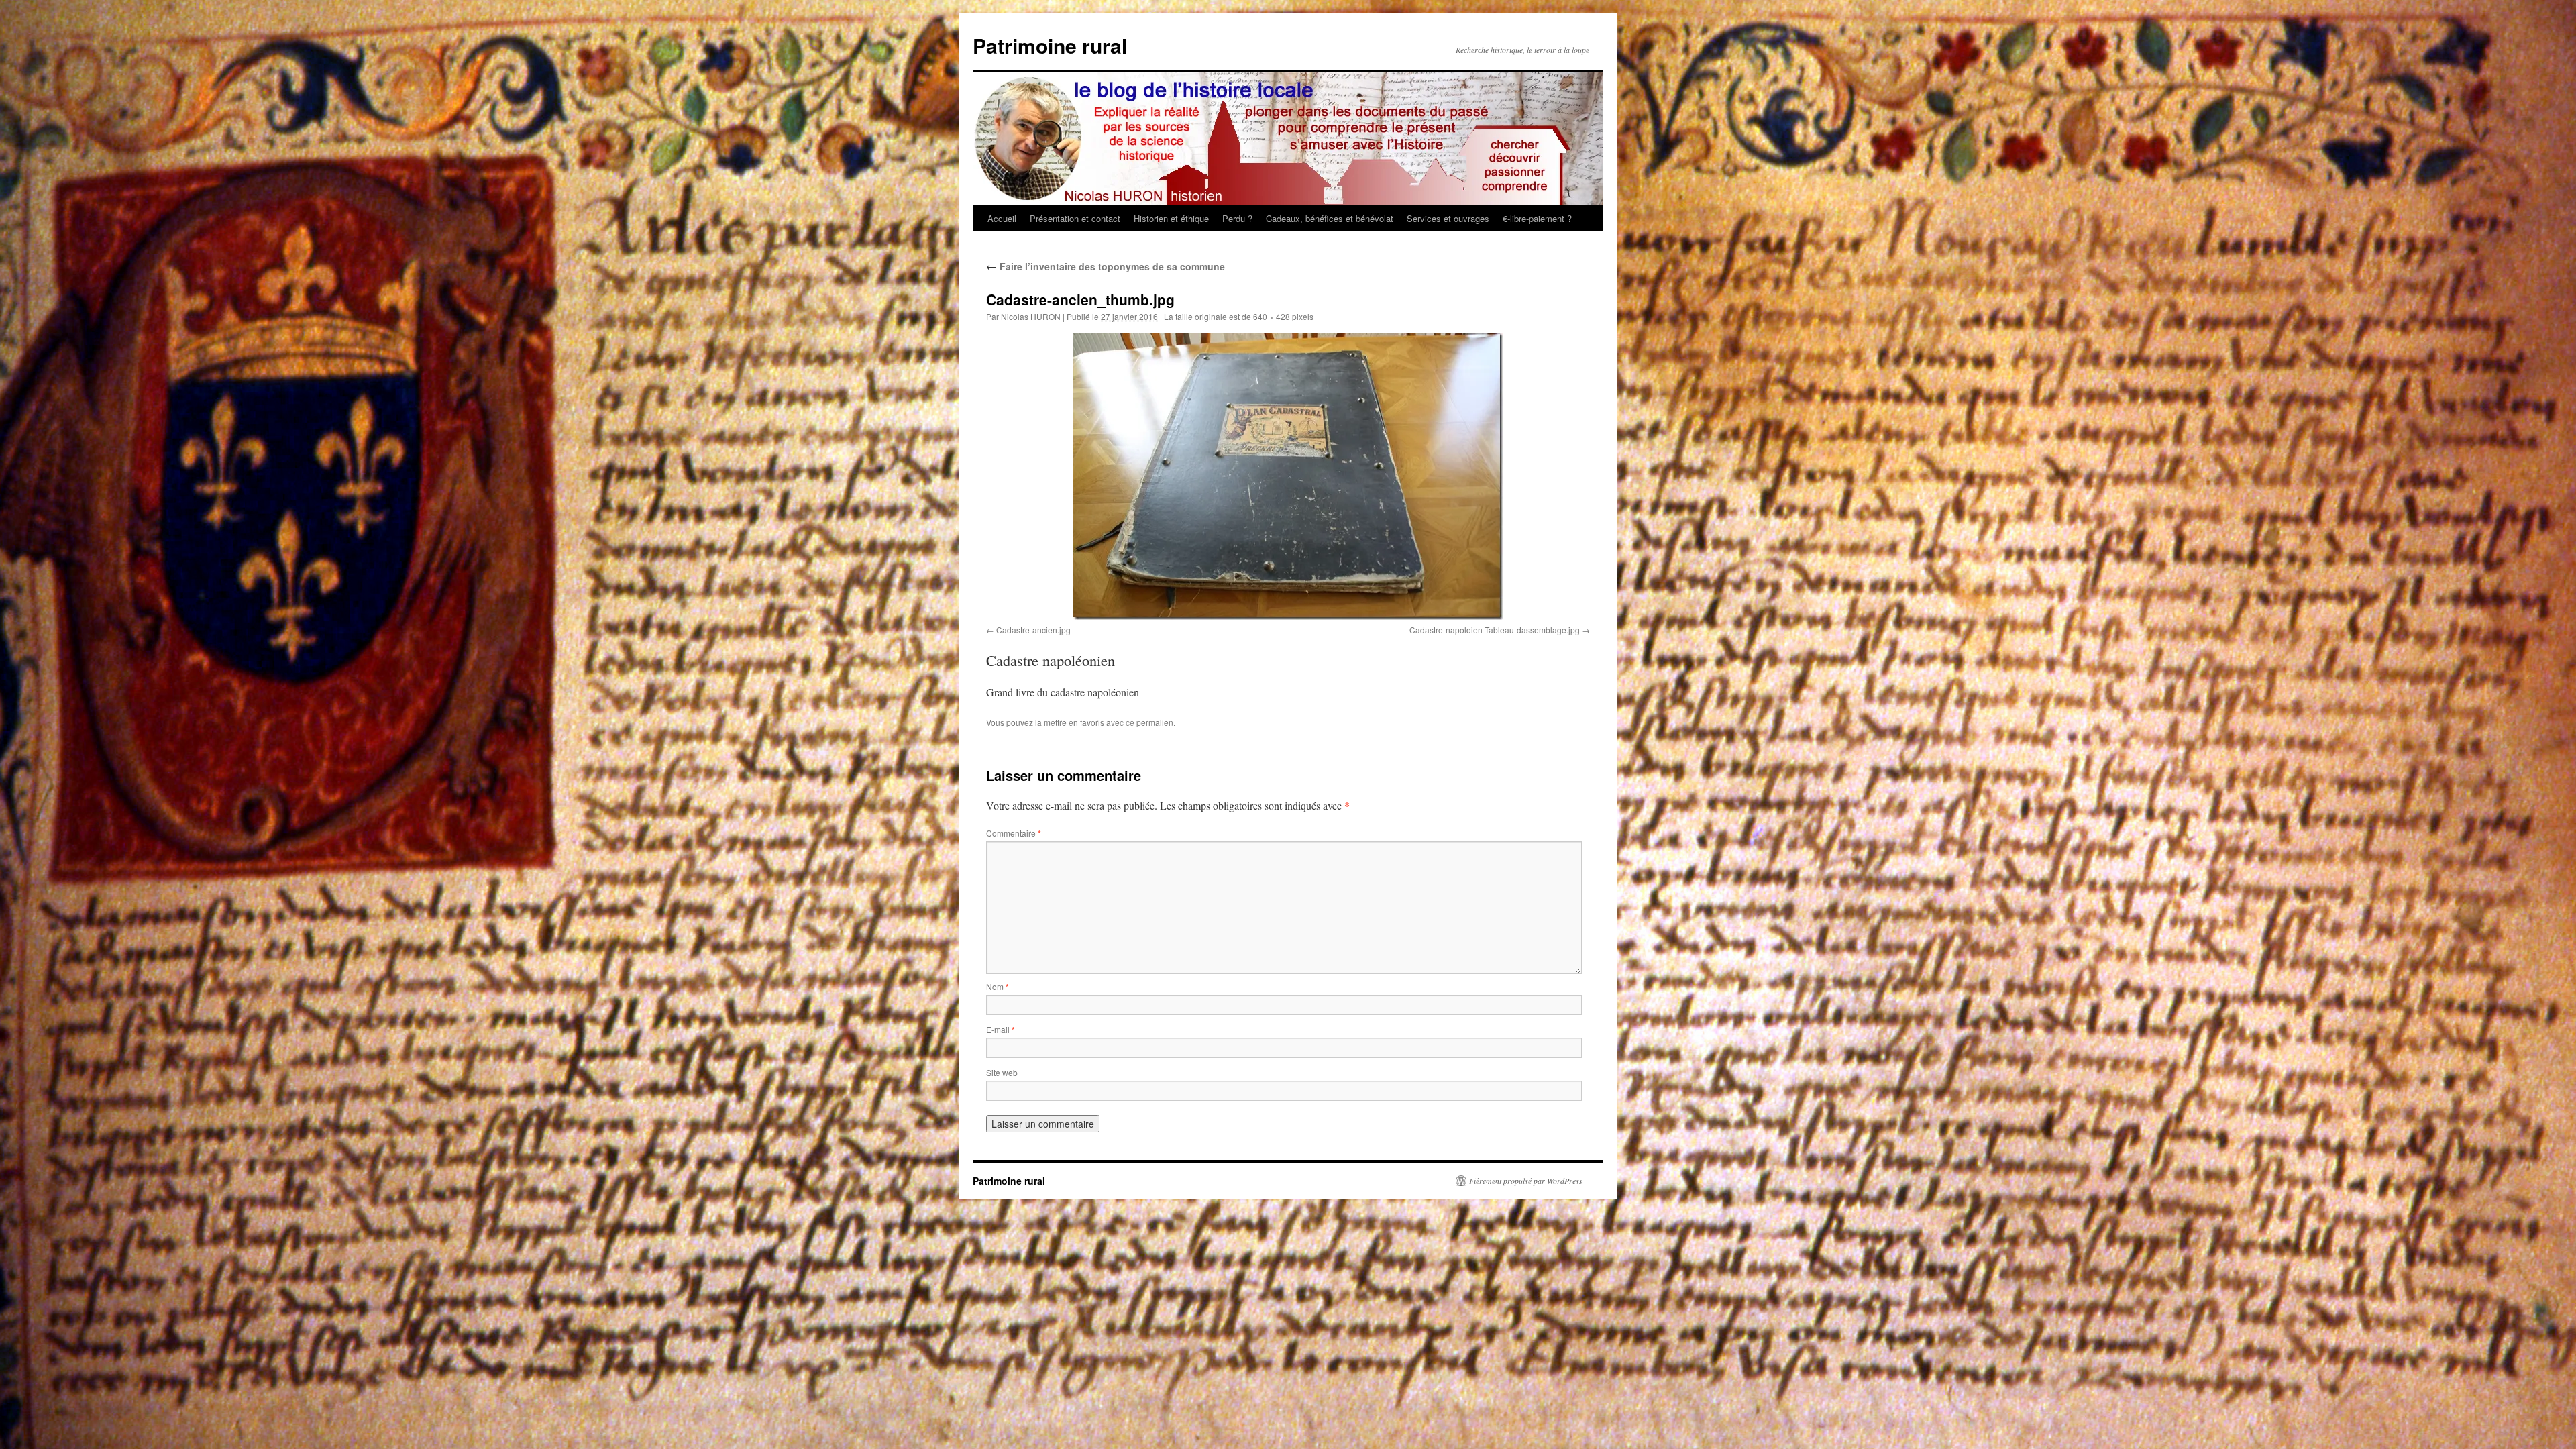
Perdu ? (1237, 218)
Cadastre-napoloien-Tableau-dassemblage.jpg (1495, 630)
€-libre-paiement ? (1537, 218)
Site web (1002, 1072)
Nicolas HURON (1031, 316)
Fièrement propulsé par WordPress (1526, 1181)
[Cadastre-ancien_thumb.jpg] (1288, 476)
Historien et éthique (1171, 218)
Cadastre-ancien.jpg (1033, 630)
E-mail (1001, 1029)
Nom (998, 986)
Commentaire (1014, 833)
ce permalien (1149, 722)
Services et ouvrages (1448, 218)
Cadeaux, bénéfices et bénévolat (1330, 218)
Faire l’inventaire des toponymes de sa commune (1106, 266)
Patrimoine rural (1050, 45)
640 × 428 (1272, 316)
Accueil (1002, 218)
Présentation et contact (1075, 218)
